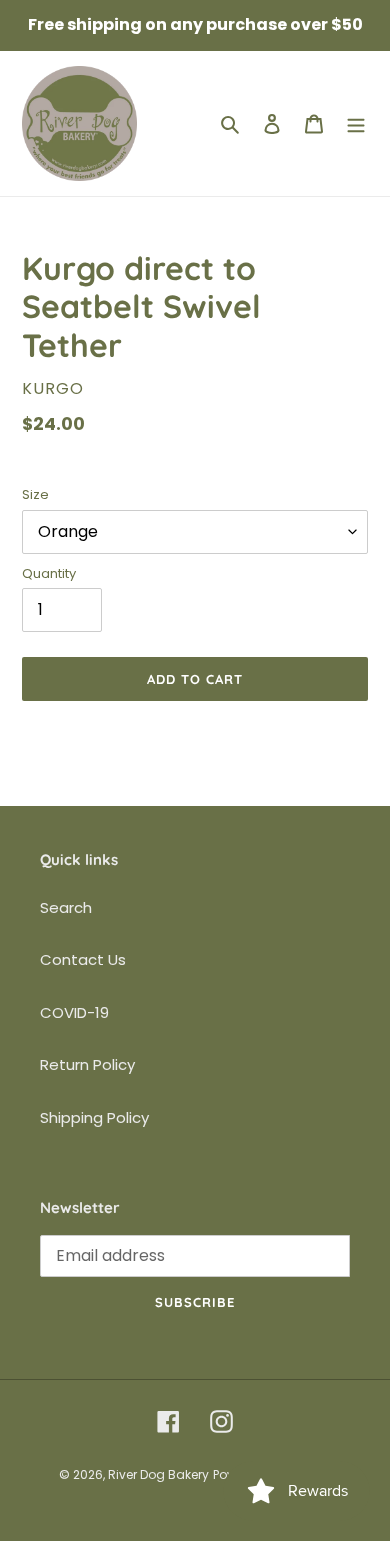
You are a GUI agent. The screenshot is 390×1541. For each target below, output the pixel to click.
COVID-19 (74, 1012)
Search (66, 907)
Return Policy (87, 1064)
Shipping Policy (94, 1117)
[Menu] (356, 123)
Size (35, 494)
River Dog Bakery (158, 1474)
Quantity (49, 573)
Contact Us (83, 959)
